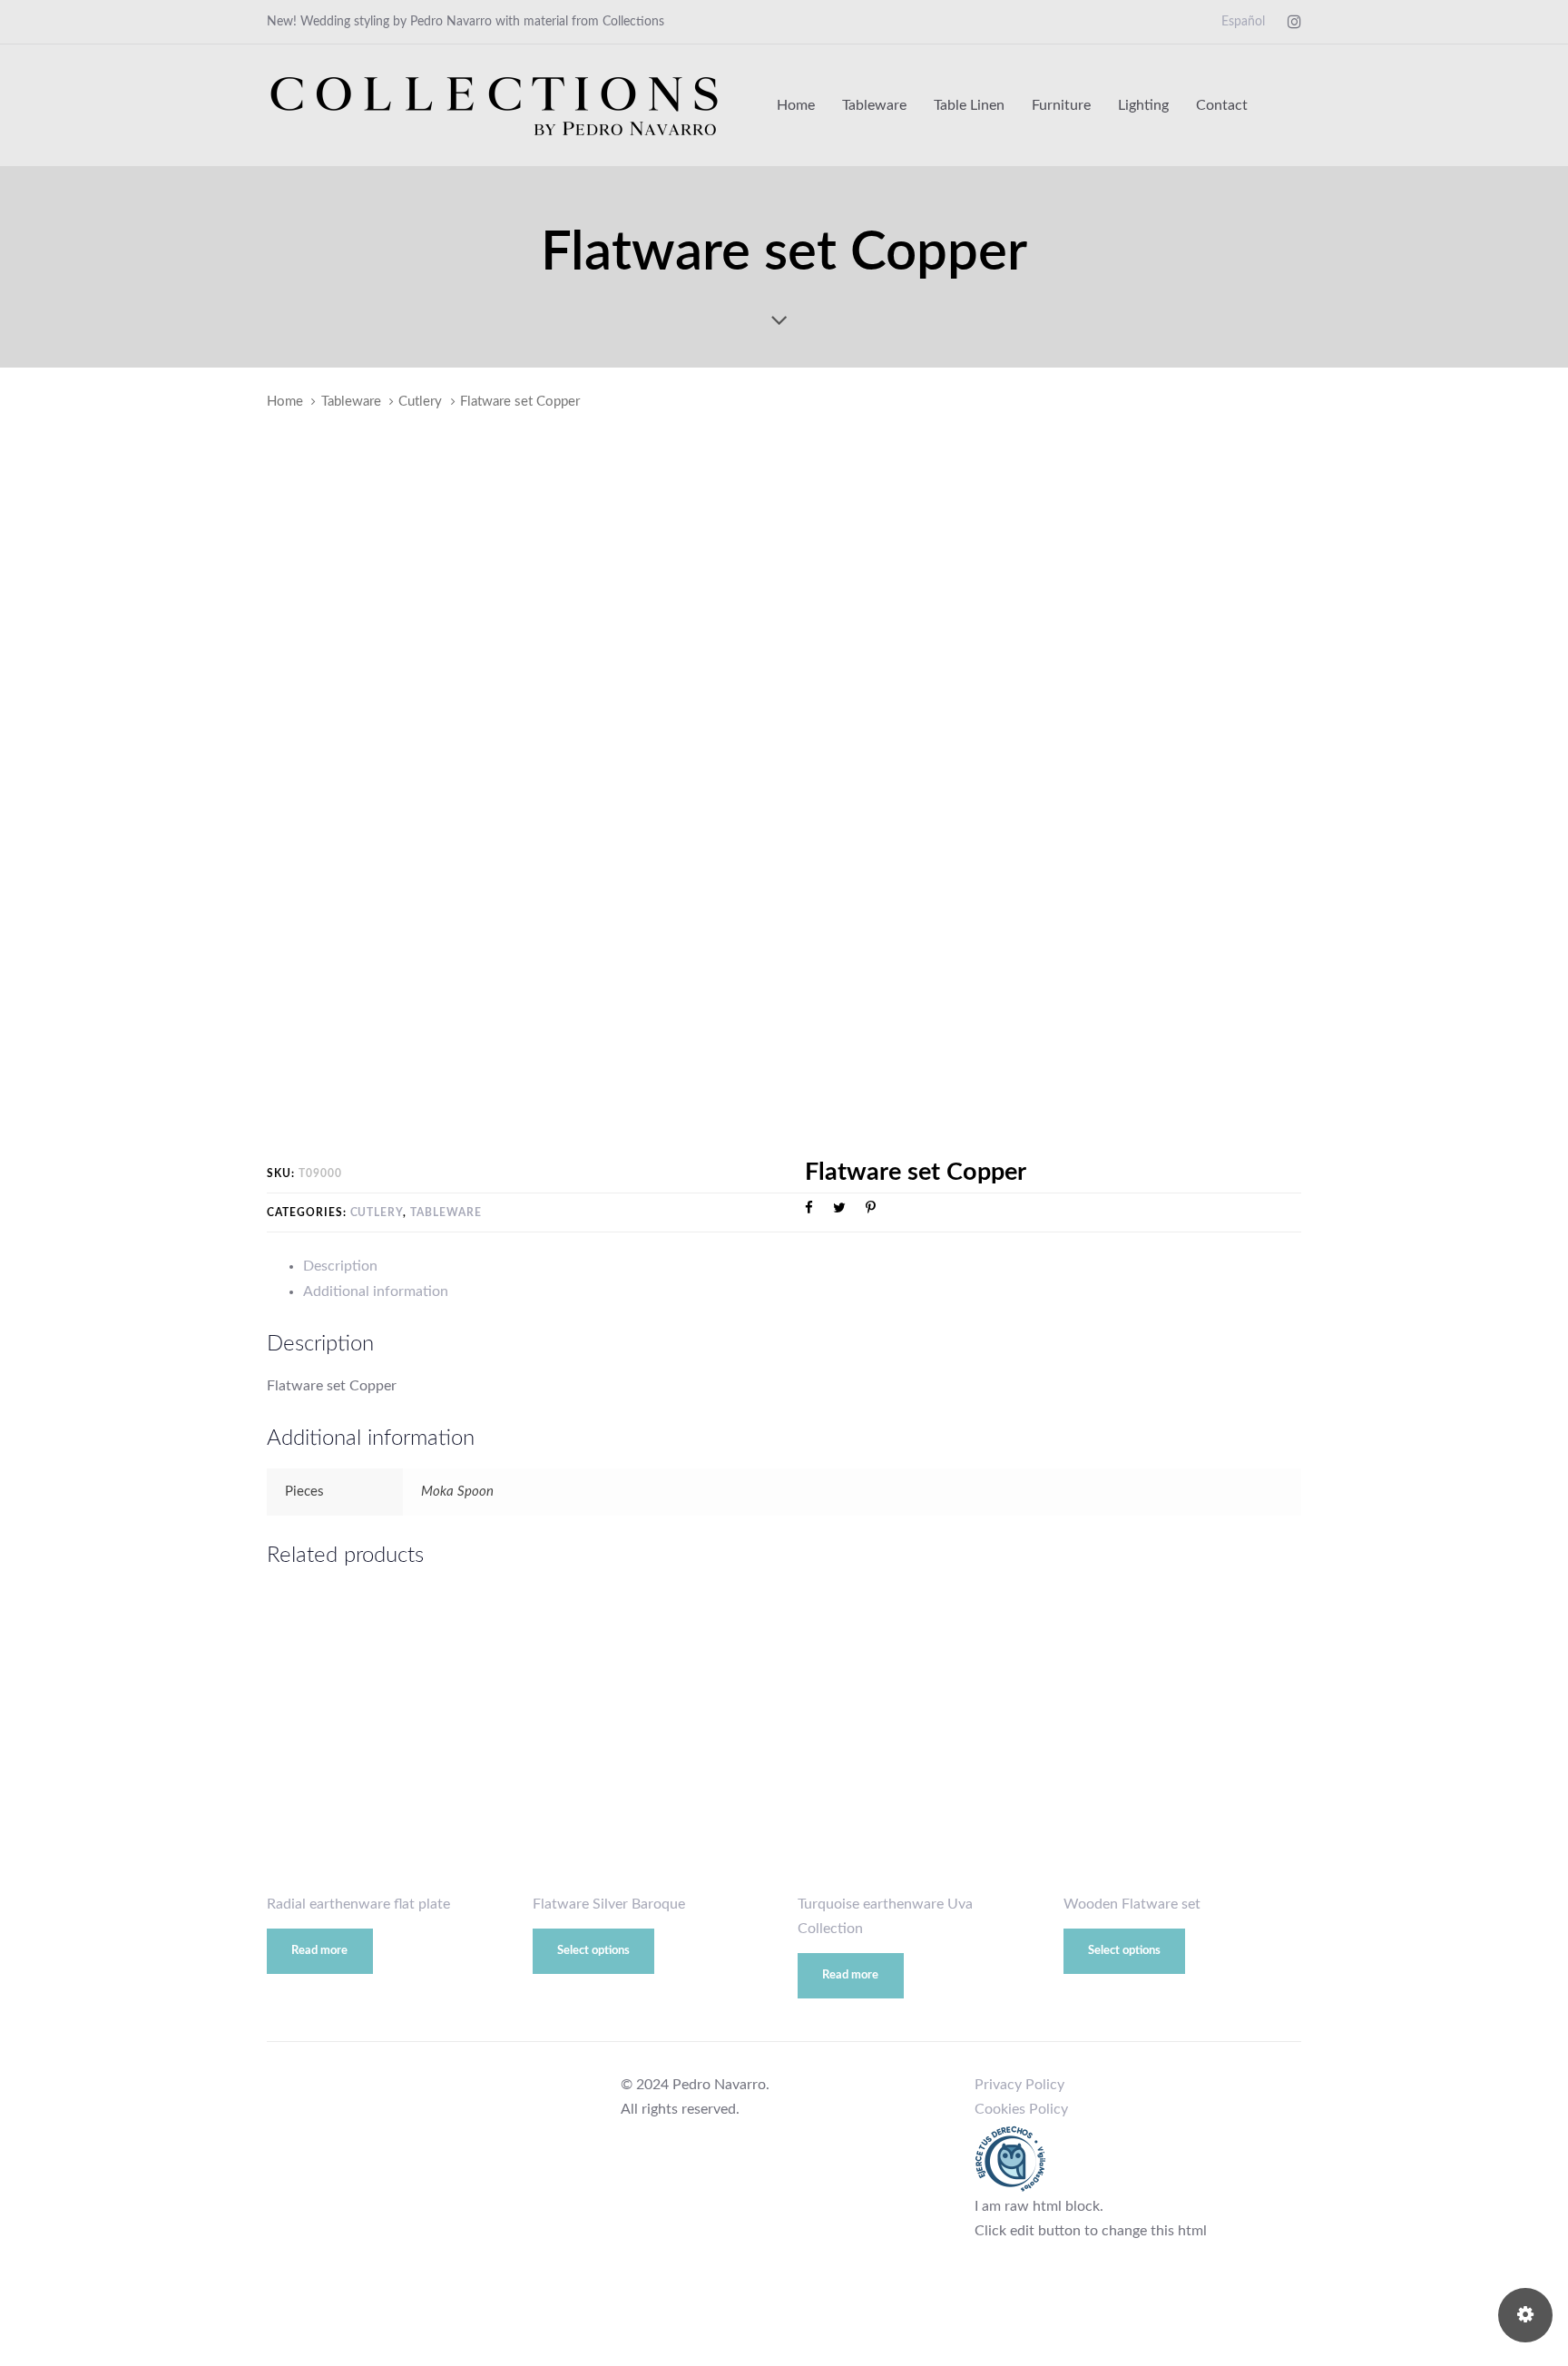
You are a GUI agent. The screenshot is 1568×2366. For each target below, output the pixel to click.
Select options (593, 1951)
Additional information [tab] (376, 1291)
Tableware (351, 402)
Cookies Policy (1021, 2109)
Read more (319, 1951)
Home (285, 402)
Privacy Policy (1019, 2085)
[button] (1293, 105)
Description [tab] (340, 1266)
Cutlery (420, 402)
